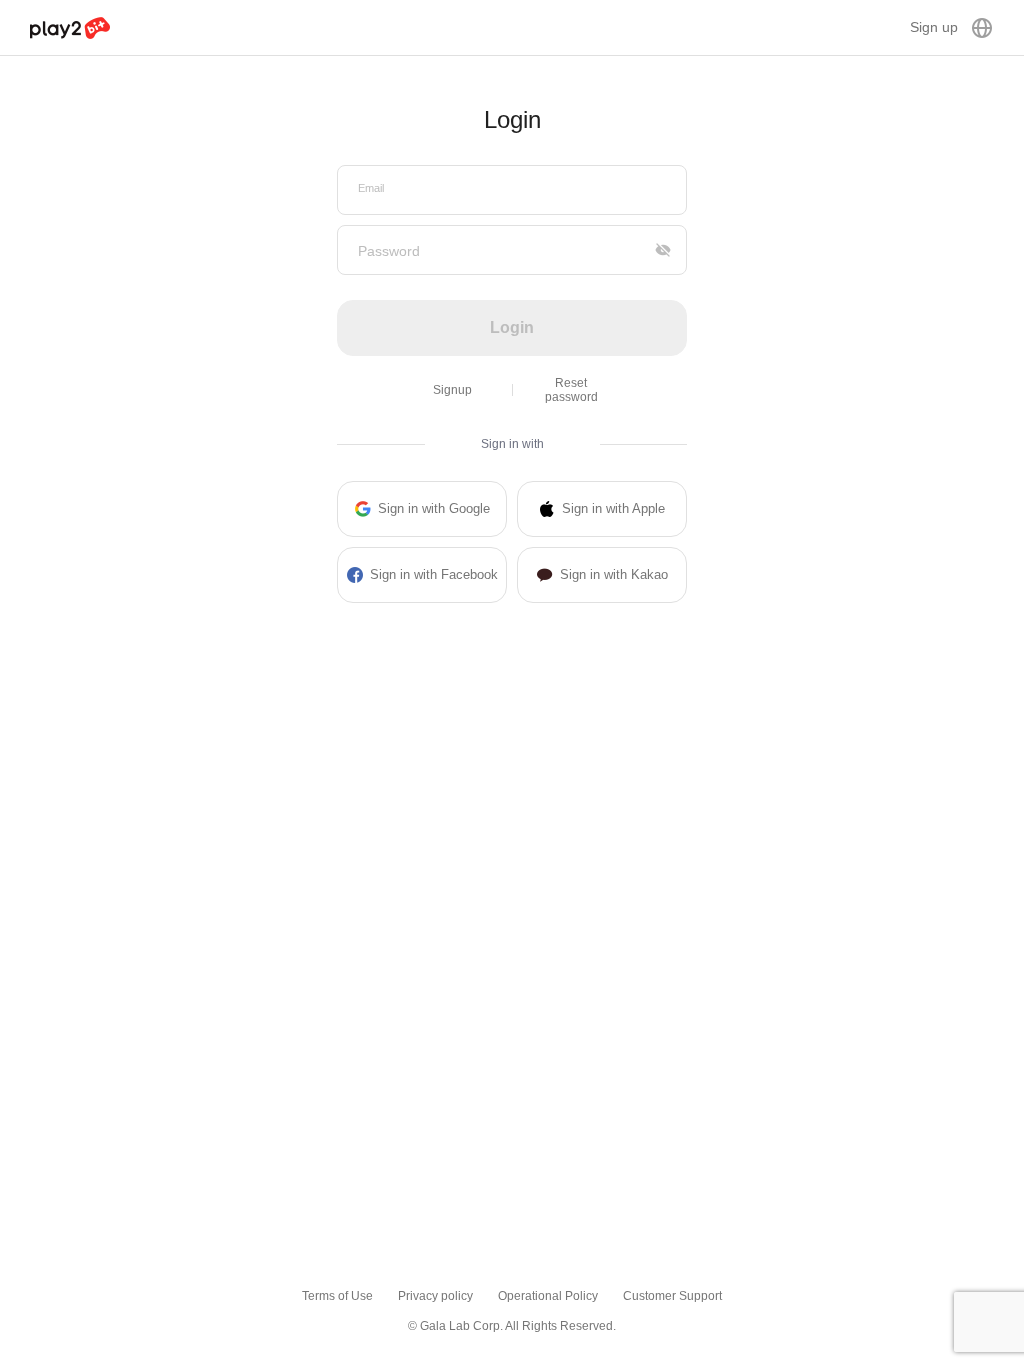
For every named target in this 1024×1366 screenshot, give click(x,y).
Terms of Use (337, 1296)
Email (371, 188)
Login (512, 327)
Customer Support (672, 1296)
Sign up (934, 27)
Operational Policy (548, 1296)
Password (389, 251)
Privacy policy (435, 1296)
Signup (452, 390)
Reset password (571, 390)
